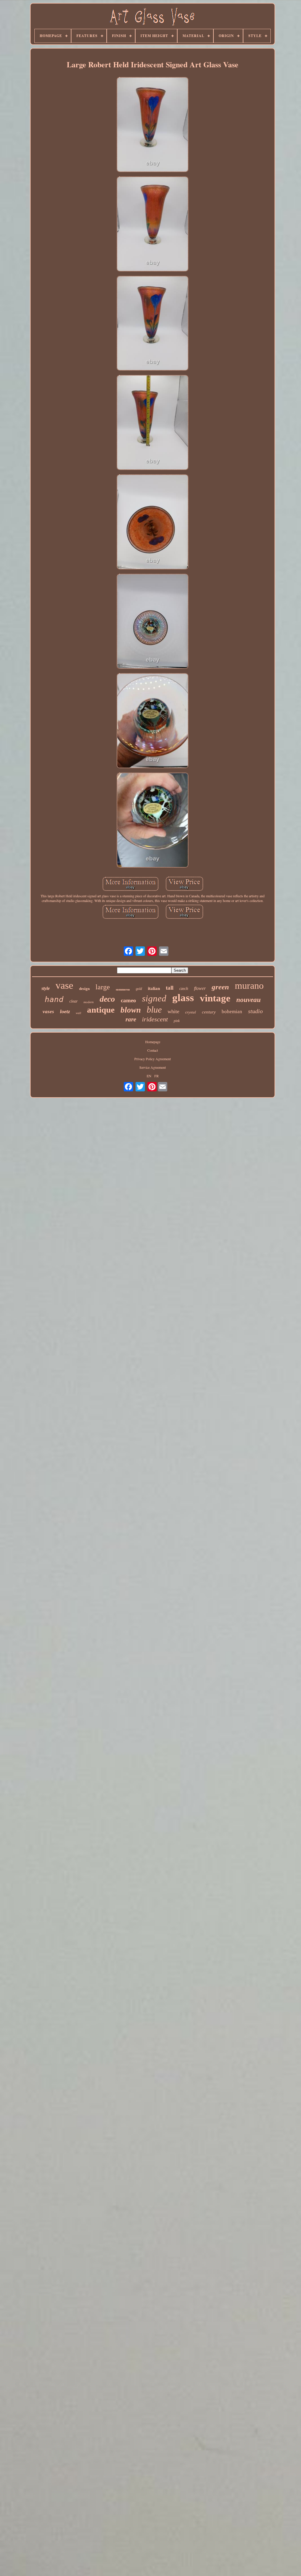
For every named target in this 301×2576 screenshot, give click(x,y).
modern (89, 1002)
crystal (191, 1012)
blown (131, 1010)
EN (149, 1076)
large (103, 987)
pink (177, 1021)
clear (73, 1001)
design (84, 989)
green (220, 987)
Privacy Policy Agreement (153, 1059)
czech (184, 989)
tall (170, 988)
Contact (153, 1050)
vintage (215, 998)
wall (78, 1013)
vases (48, 1012)
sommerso (123, 989)
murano (249, 986)
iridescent (155, 1019)
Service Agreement (153, 1067)
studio (255, 1011)
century (209, 1012)
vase (64, 985)
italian (154, 988)
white (173, 1011)
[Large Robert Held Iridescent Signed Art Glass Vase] (153, 125)
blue (154, 1009)
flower (200, 988)
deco (107, 999)
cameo (128, 1000)
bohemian (232, 1012)
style (46, 988)
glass (183, 998)
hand (54, 999)
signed (154, 998)
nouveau (249, 1000)
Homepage (153, 1042)
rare (131, 1019)
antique (101, 1010)
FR (157, 1076)
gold (139, 989)
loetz (65, 1011)
